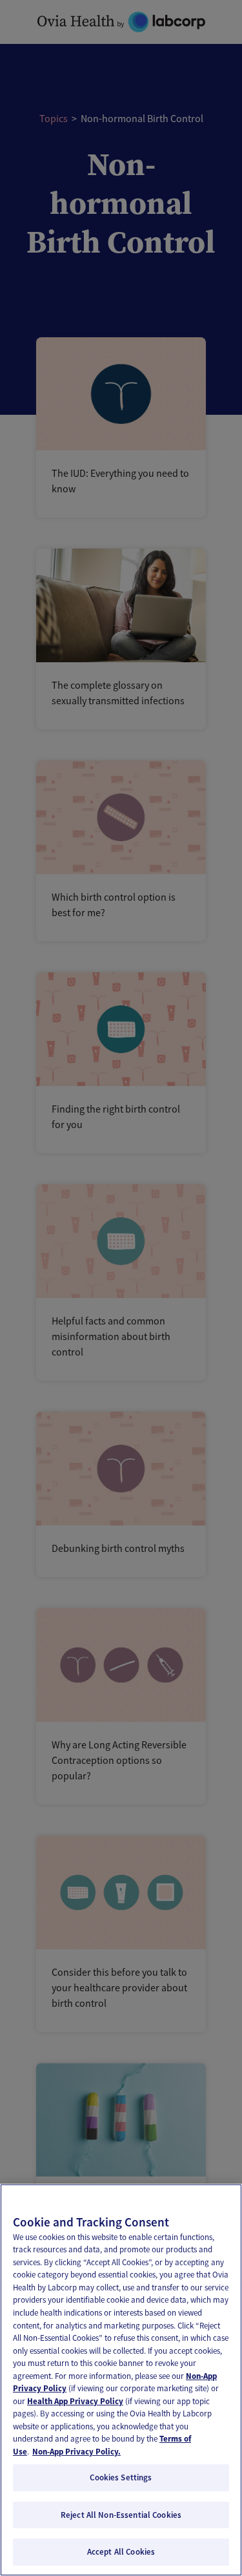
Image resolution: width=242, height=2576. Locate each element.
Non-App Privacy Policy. (76, 2452)
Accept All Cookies (121, 2552)
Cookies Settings (121, 2477)
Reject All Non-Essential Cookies (121, 2515)
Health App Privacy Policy (75, 2401)
